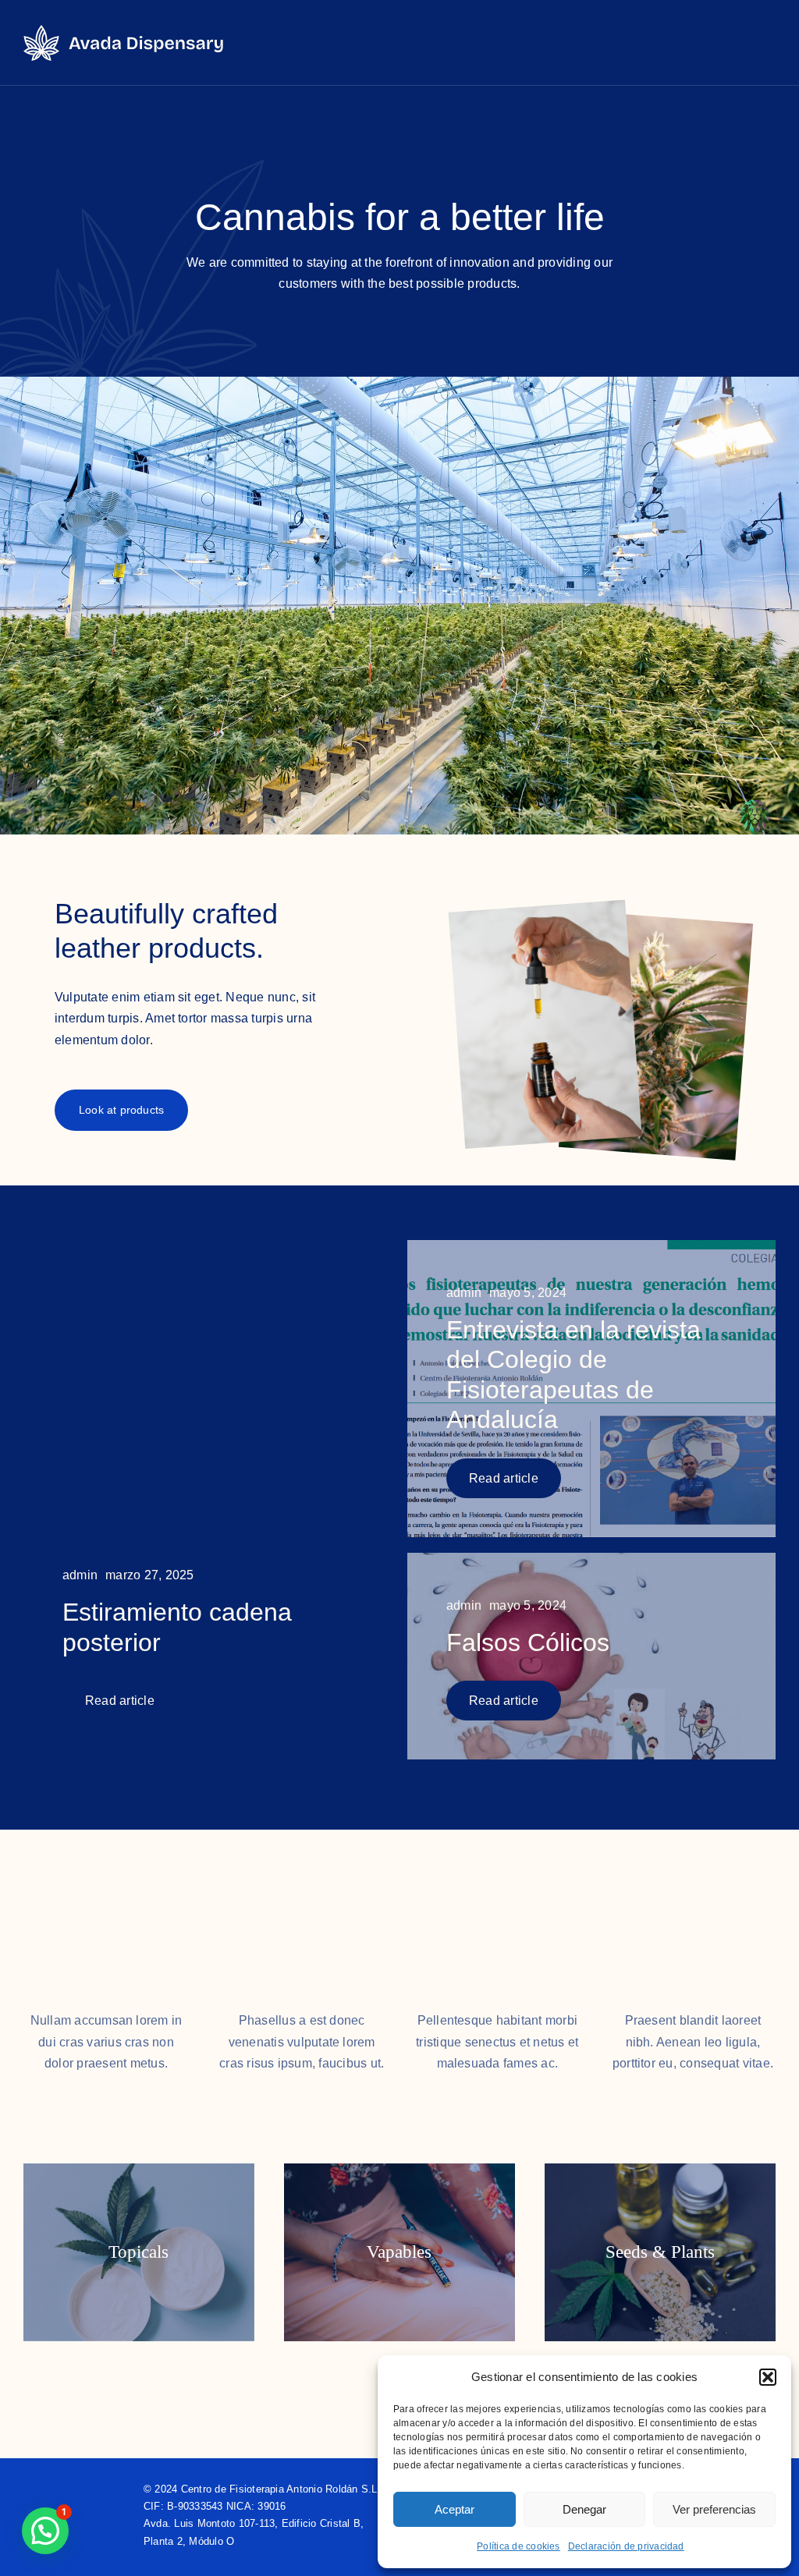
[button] (768, 2377)
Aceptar (455, 2509)
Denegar (584, 2509)
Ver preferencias (714, 2509)
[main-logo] (124, 31)
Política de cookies (518, 2546)
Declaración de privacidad (626, 2546)
